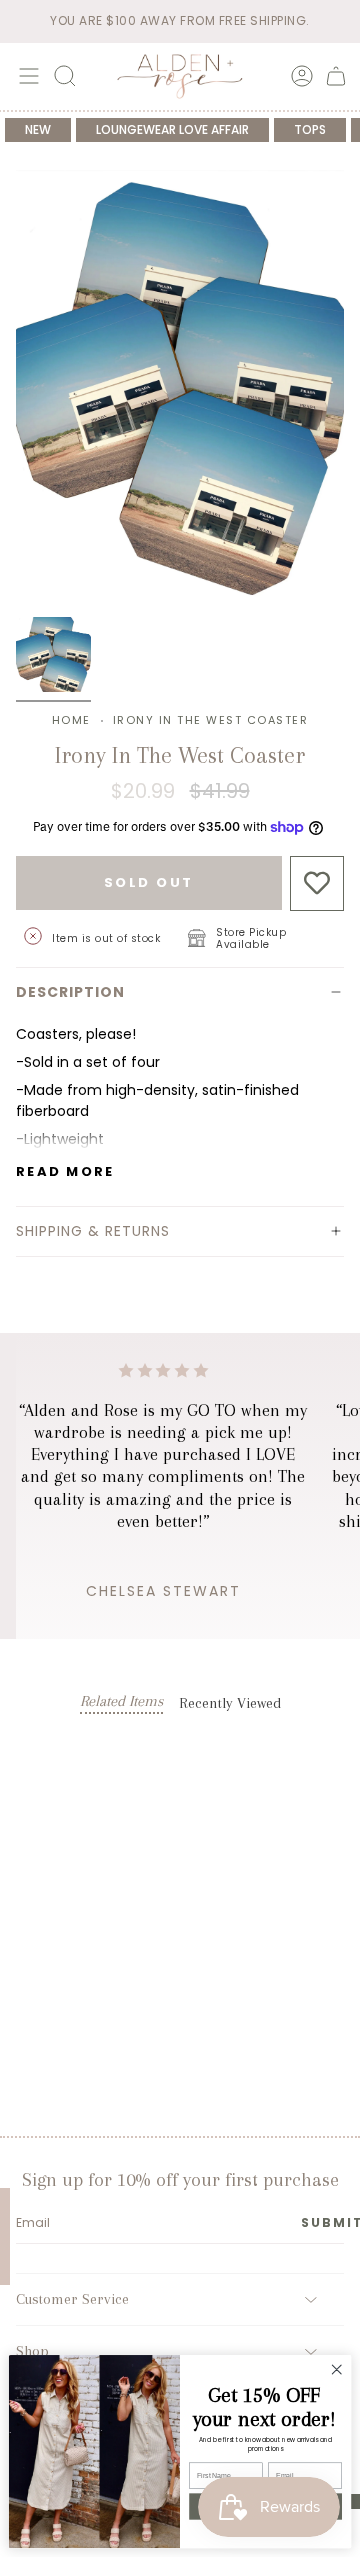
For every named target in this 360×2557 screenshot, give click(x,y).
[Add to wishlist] (317, 883)
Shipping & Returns (93, 1231)
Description (70, 992)
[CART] (336, 76)
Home (71, 720)
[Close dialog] (337, 2370)
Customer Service (72, 2299)
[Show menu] (26, 76)
